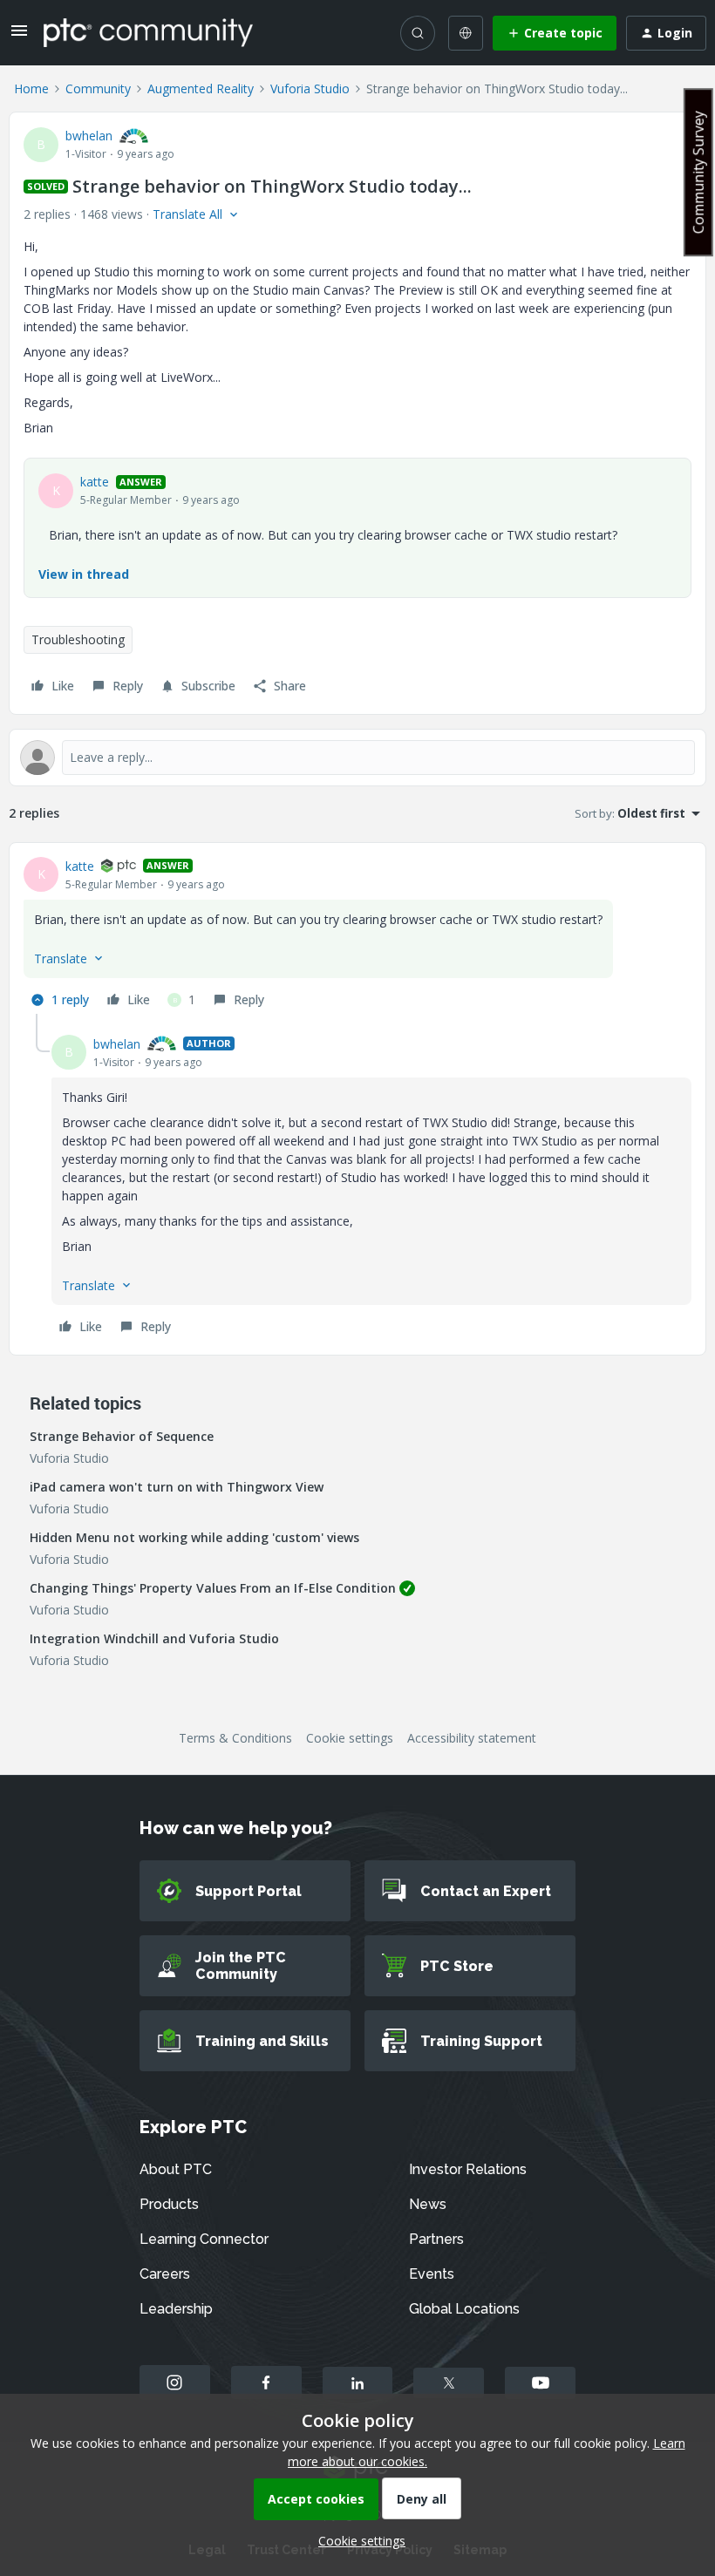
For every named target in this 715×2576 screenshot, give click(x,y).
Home (31, 88)
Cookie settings (350, 1738)
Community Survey (698, 172)
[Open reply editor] (357, 758)
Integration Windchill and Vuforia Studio (154, 1638)
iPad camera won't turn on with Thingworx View (177, 1487)
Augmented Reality (201, 88)
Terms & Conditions (235, 1738)
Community (98, 88)
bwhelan (89, 136)
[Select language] (466, 33)
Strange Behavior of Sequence (122, 1436)
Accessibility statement (472, 1738)
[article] (357, 935)
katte (95, 482)
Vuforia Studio (310, 88)
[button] (19, 36)
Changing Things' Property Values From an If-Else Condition (213, 1588)
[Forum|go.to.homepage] (148, 32)
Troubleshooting (78, 639)
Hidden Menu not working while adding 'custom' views (194, 1537)
